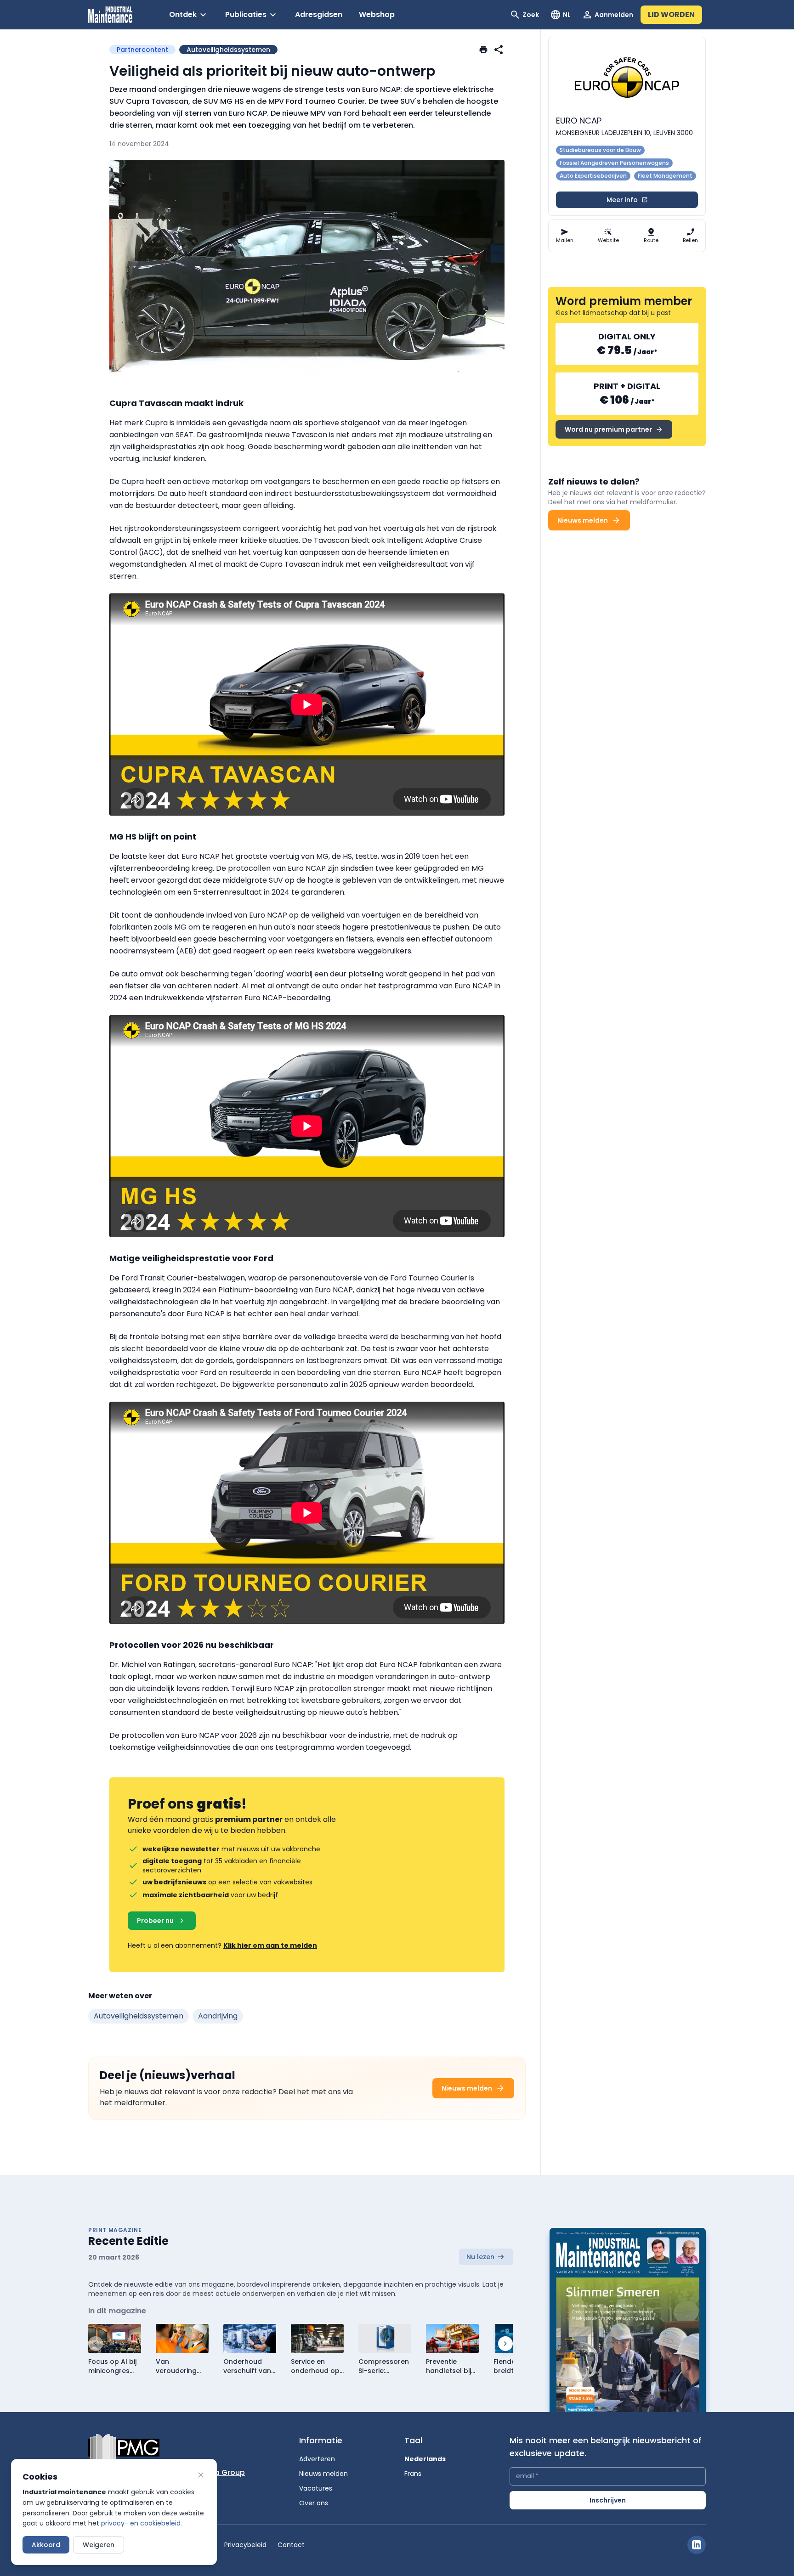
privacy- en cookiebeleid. (142, 2523)
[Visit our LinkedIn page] (697, 2545)
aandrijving (218, 2016)
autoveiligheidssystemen (139, 2016)
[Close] (201, 2475)
